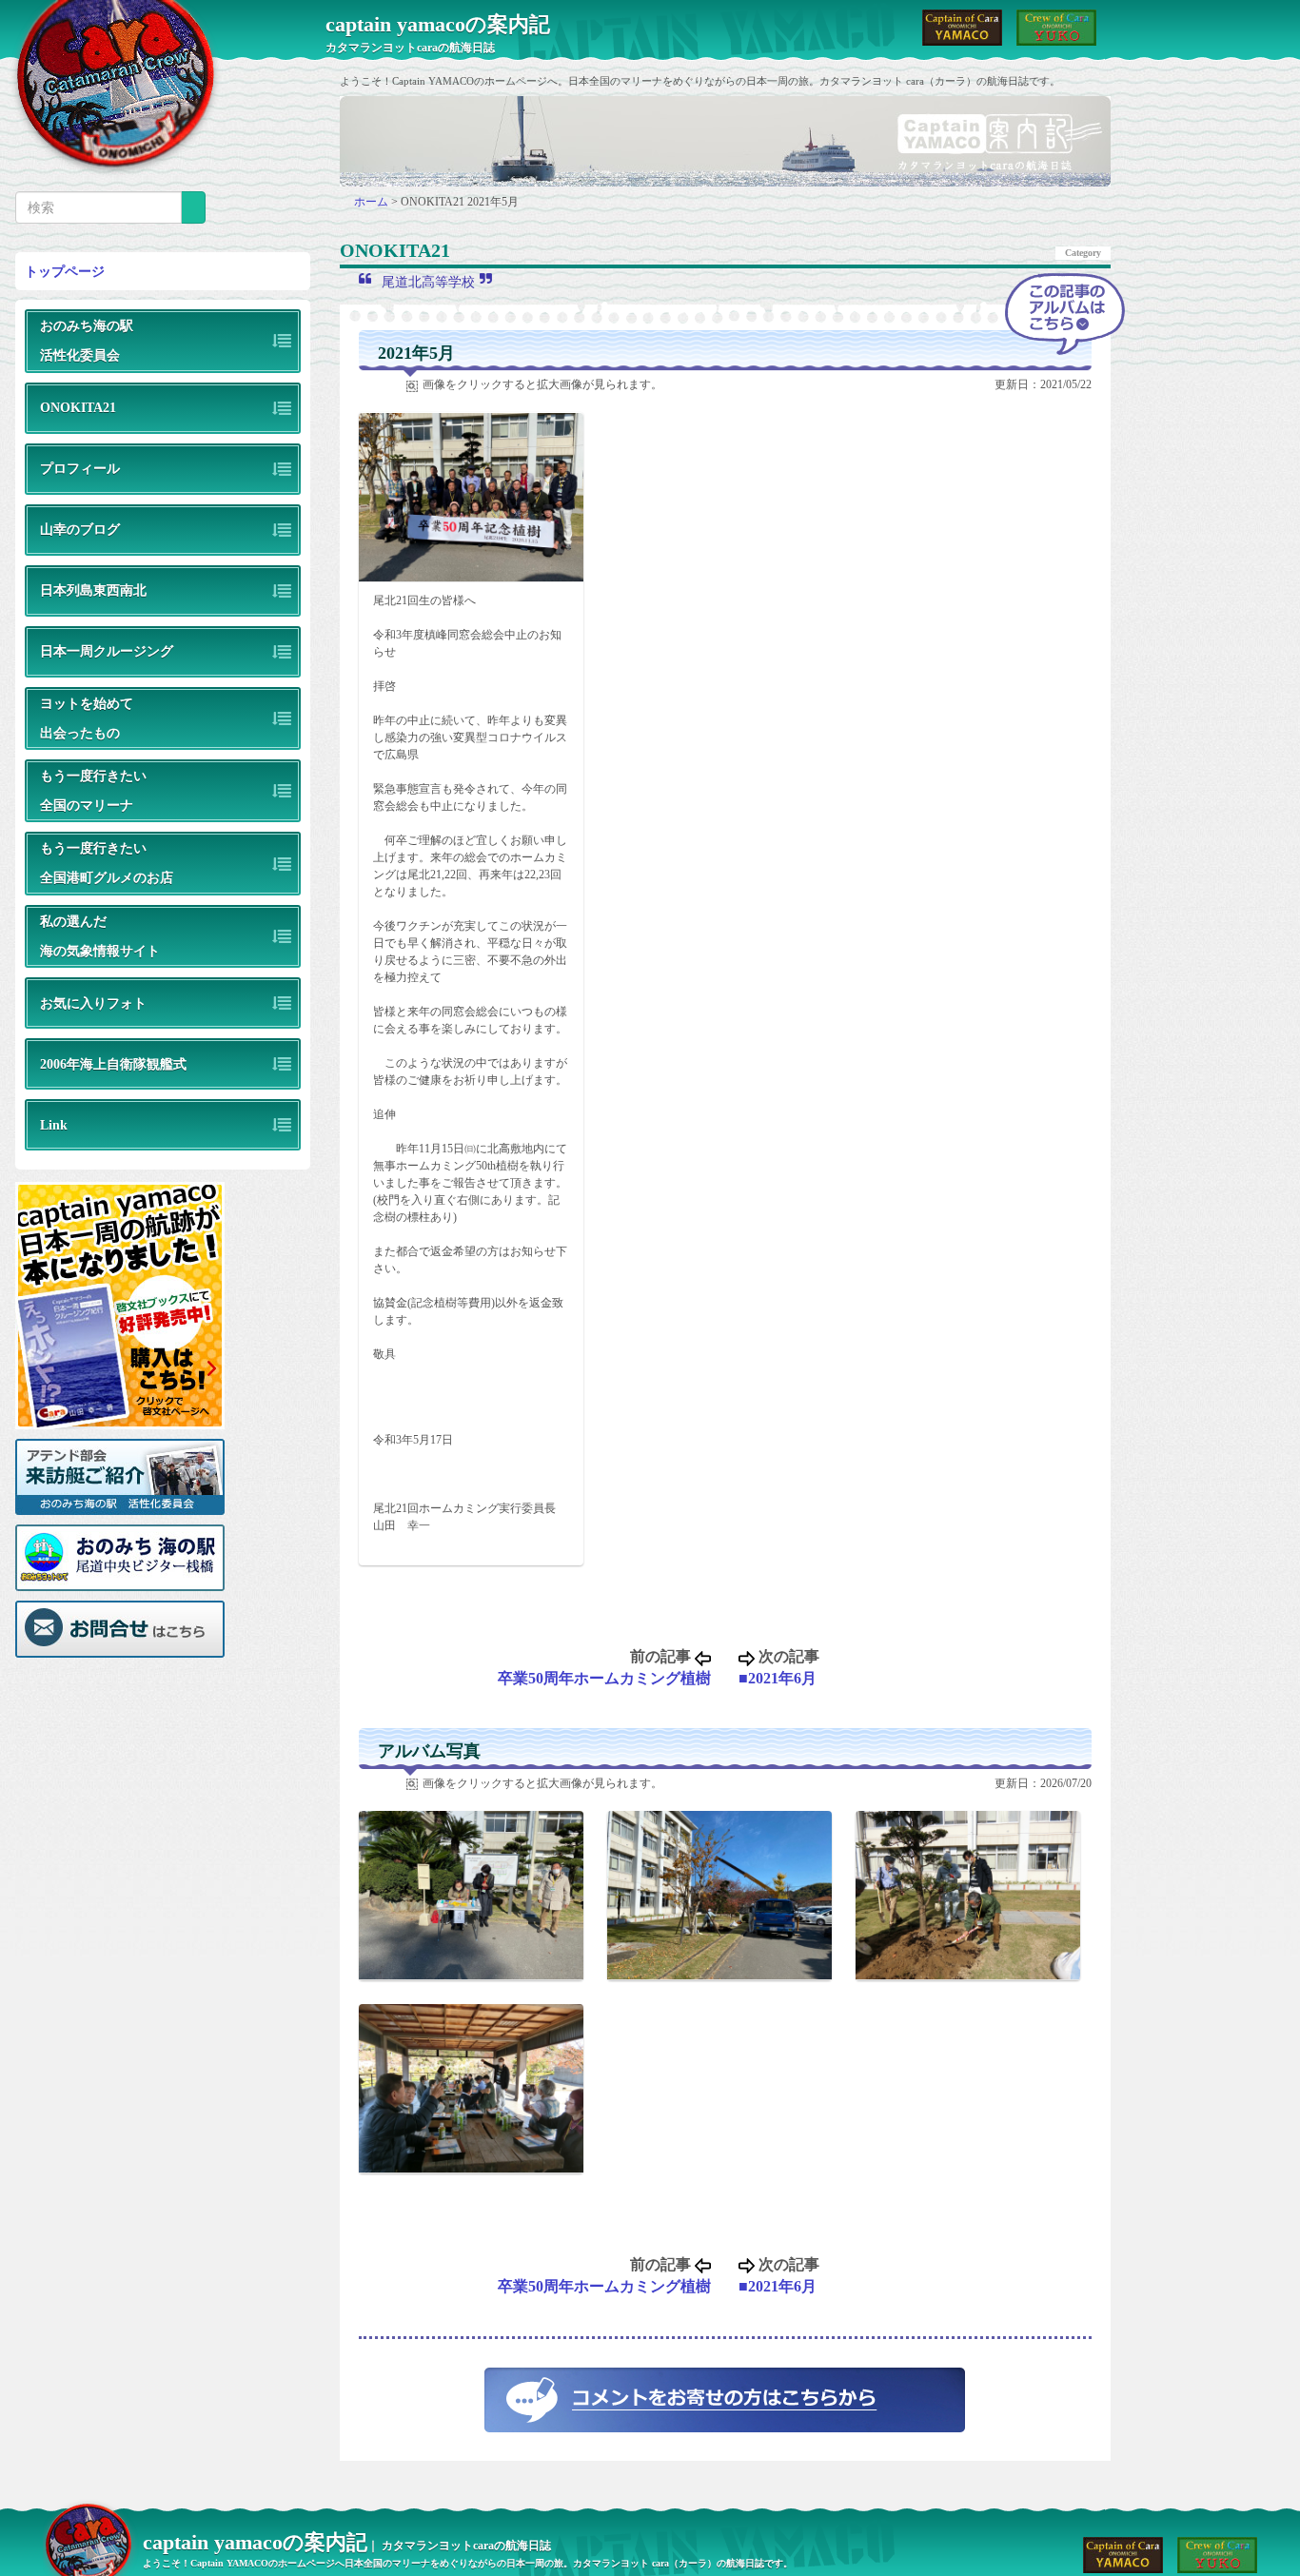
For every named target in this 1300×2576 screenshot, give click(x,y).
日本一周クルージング (107, 651)
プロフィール (80, 468)
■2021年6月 (778, 1678)
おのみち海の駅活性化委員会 (87, 340)
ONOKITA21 (78, 407)
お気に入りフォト (93, 1003)
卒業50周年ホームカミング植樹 (604, 1678)
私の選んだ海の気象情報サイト (100, 936)
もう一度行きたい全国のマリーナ (93, 790)
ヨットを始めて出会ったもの (87, 718)
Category (1083, 253)
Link (54, 1125)
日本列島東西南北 (93, 590)
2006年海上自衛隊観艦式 (113, 1064)
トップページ (65, 271)
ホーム (373, 202)
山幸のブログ (80, 529)
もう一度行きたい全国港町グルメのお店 (107, 863)
